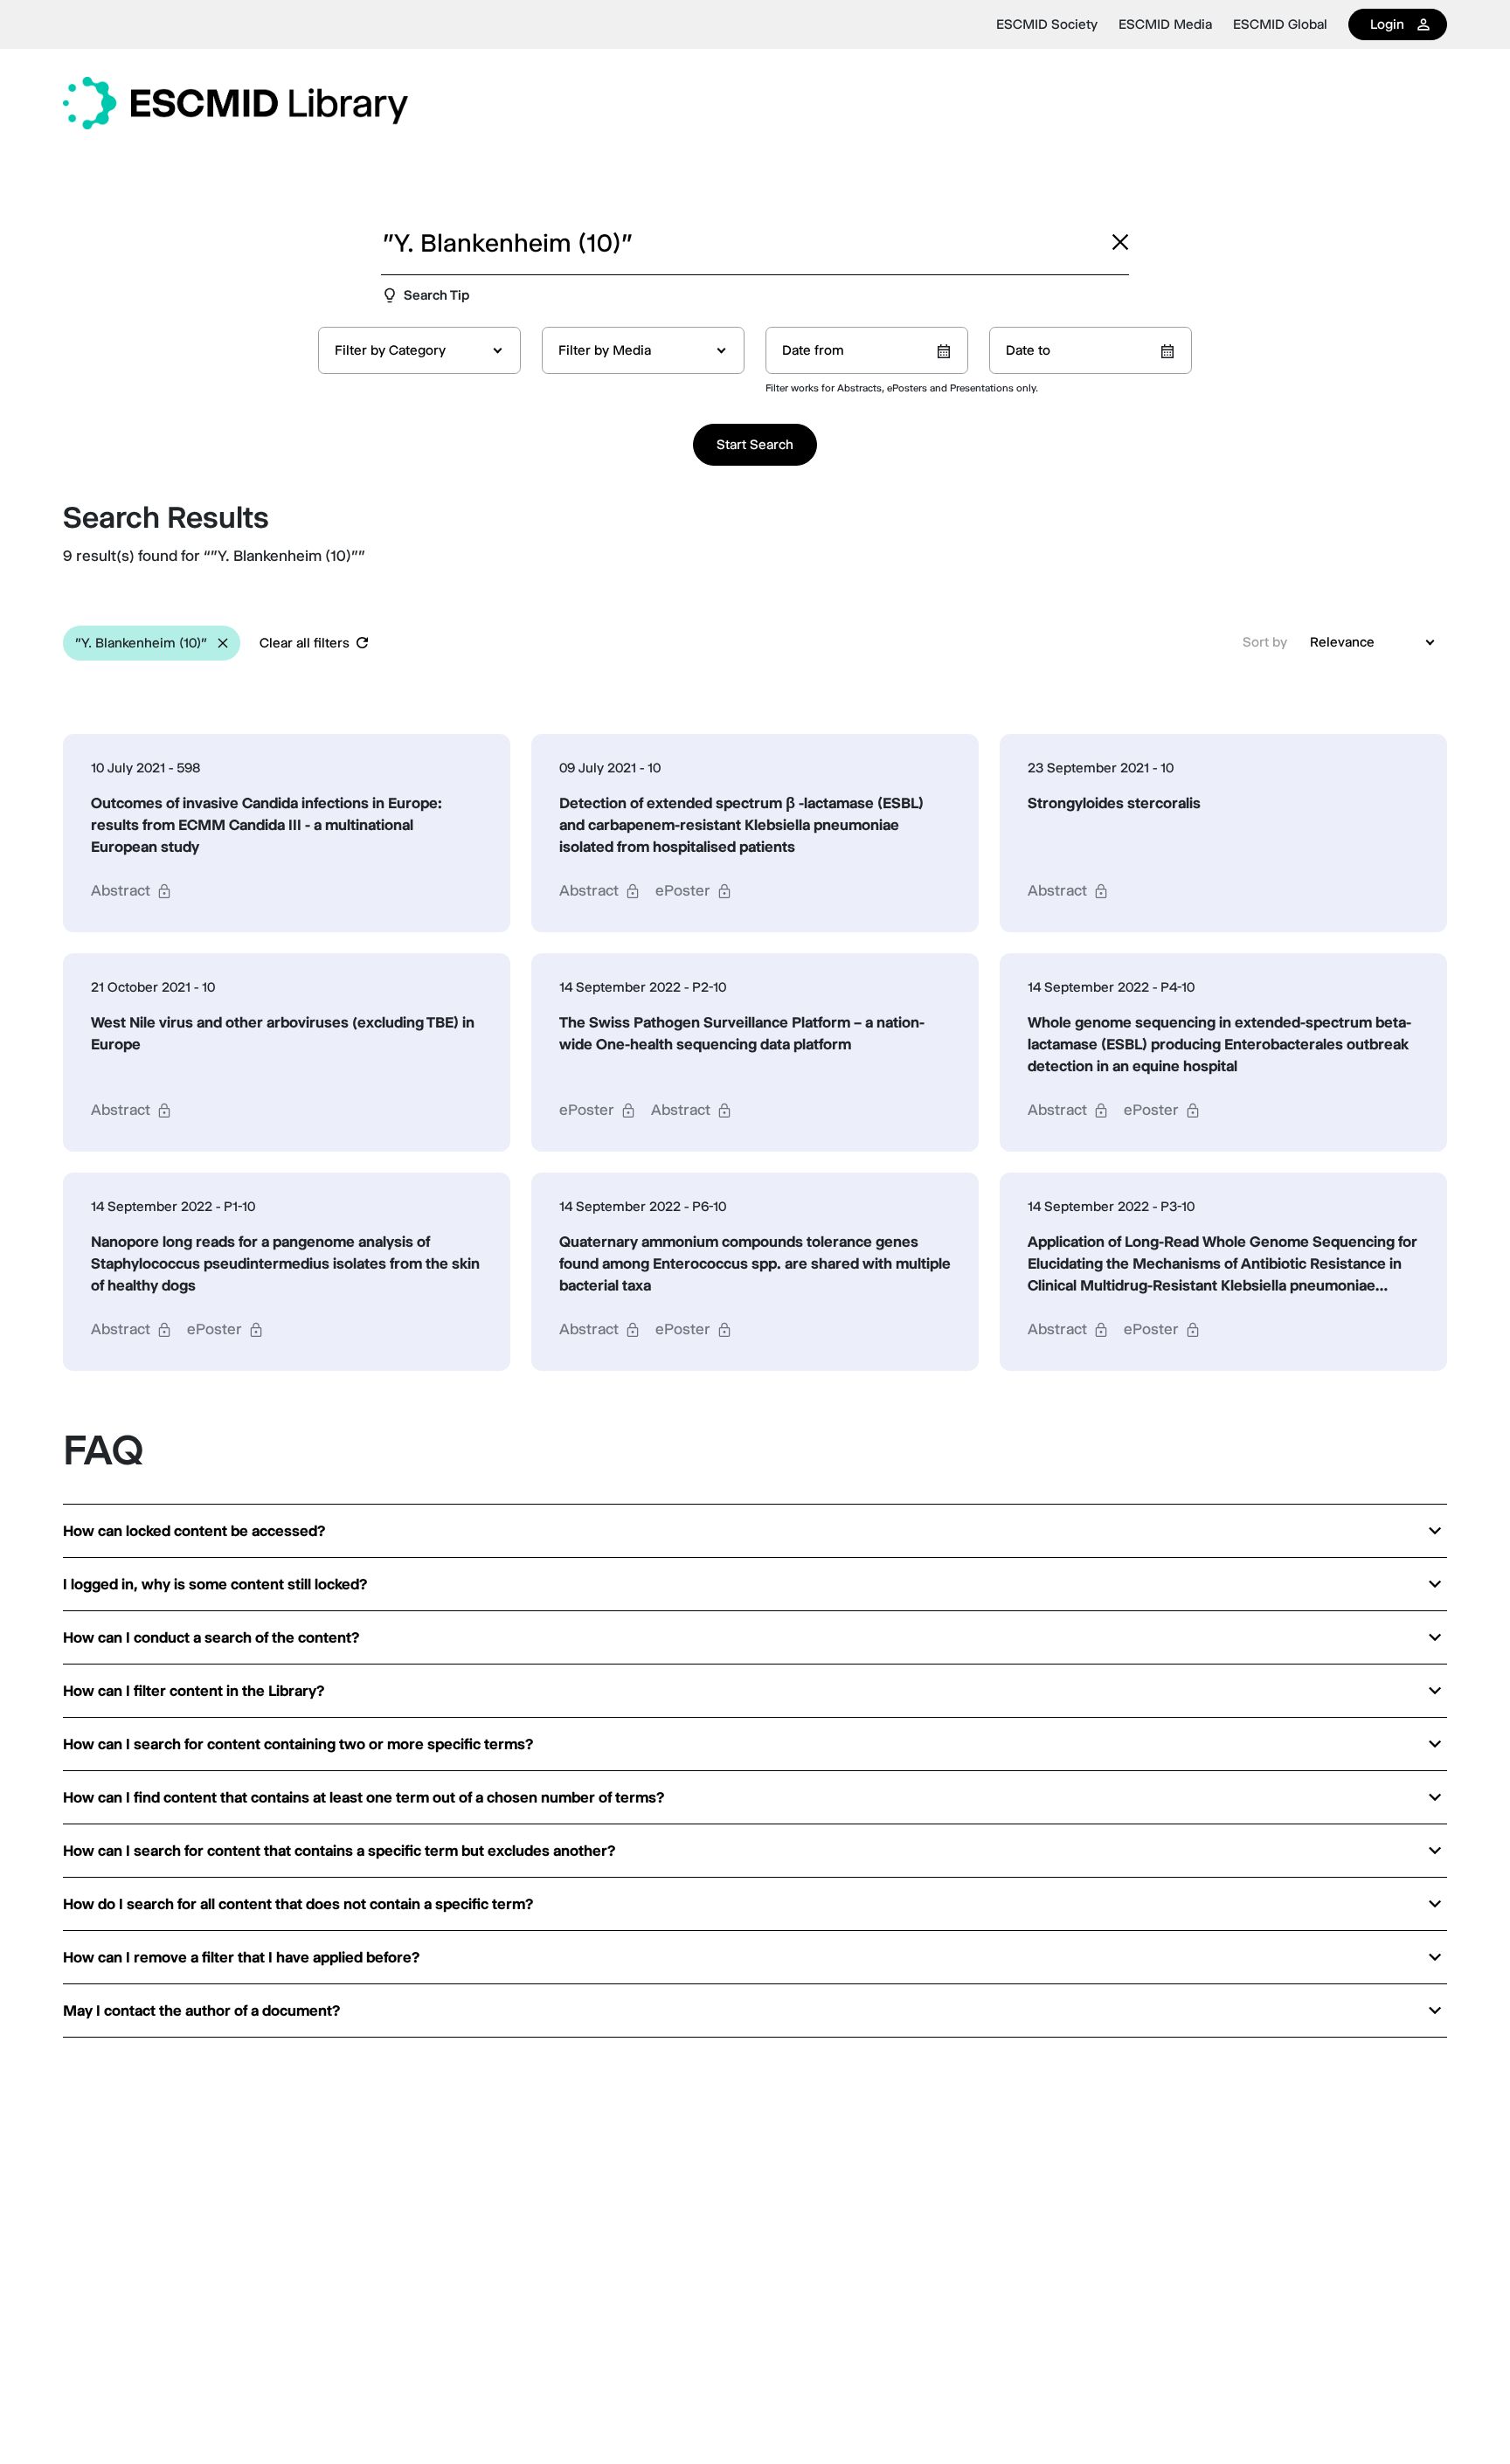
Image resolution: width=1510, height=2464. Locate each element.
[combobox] (419, 350)
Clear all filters (305, 643)
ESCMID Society (1047, 24)
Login (1387, 24)
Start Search (755, 444)
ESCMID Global (1280, 24)
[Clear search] (1120, 242)
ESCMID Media (1165, 24)
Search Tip (436, 295)
